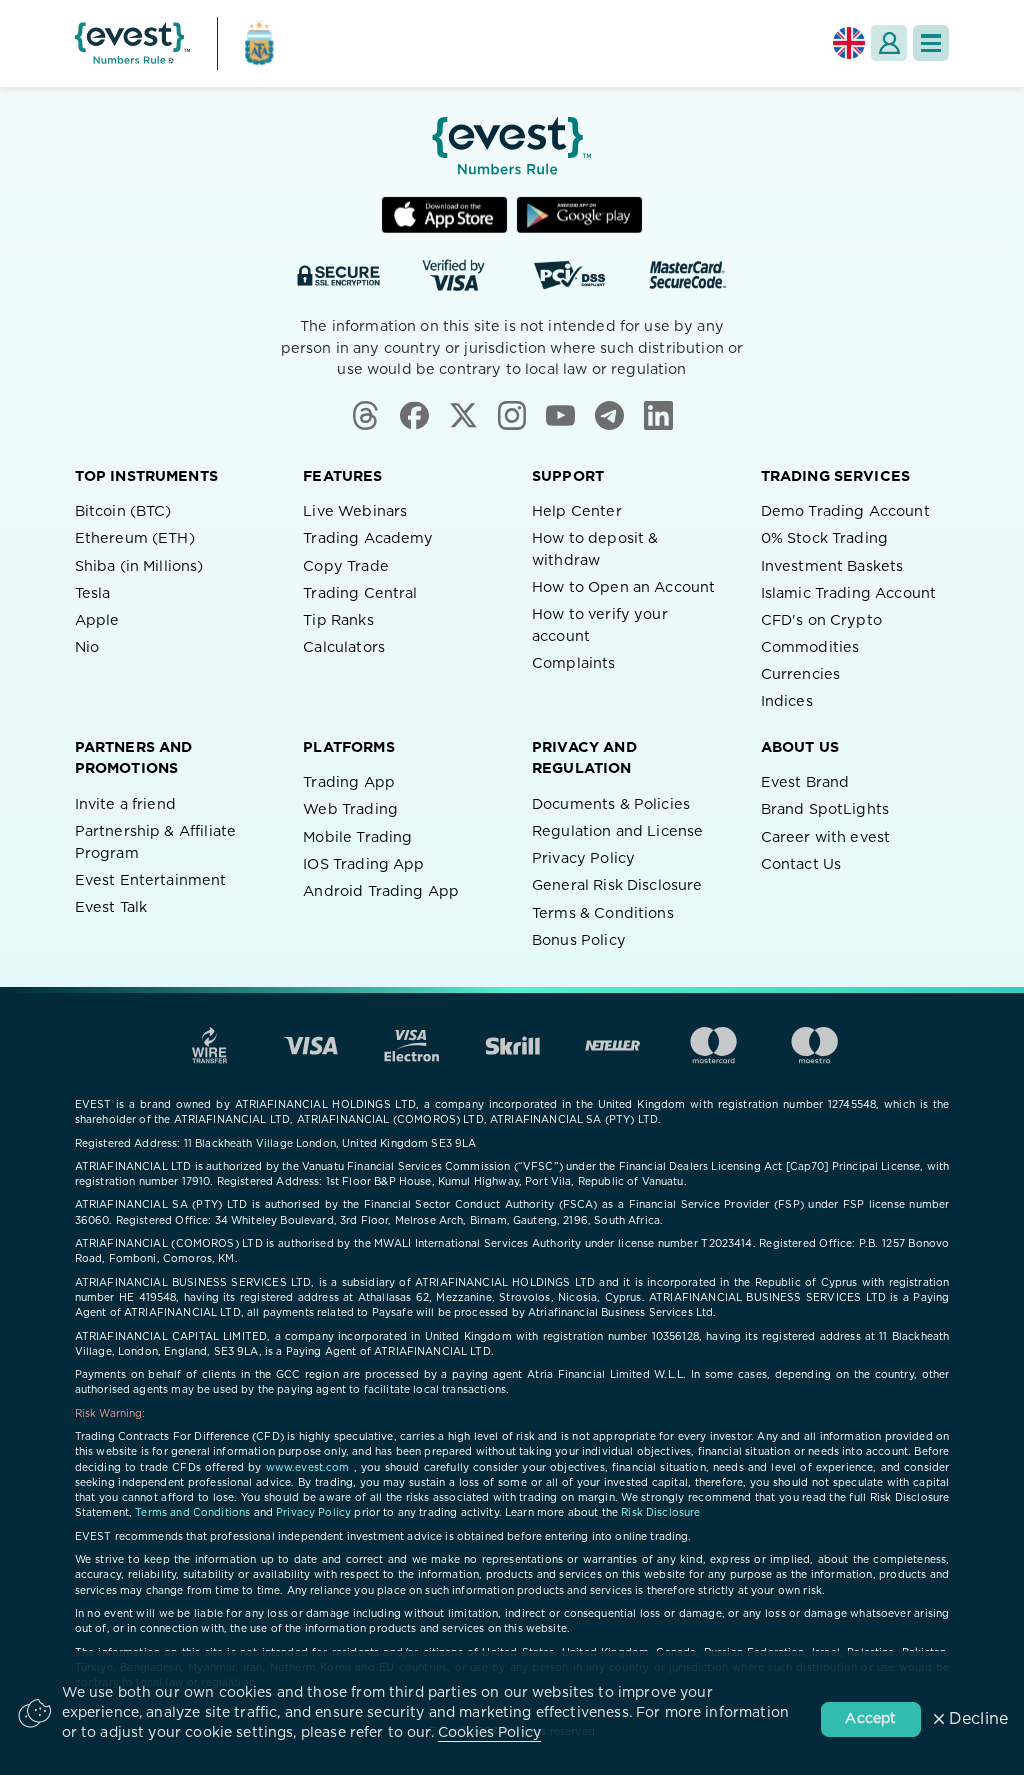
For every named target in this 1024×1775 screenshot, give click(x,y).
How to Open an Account (623, 587)
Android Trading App (381, 891)
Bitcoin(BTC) (123, 511)
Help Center (577, 511)
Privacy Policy (583, 858)
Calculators (344, 647)
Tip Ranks (338, 620)
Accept (870, 1719)
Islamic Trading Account (848, 593)
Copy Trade (346, 566)
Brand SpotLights (825, 809)
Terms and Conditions (192, 1513)
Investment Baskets (832, 566)
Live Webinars (355, 511)
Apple (97, 620)
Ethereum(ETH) (135, 538)
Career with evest (826, 837)
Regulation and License (617, 831)
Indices (787, 701)
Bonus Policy (579, 940)
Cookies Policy (489, 1733)
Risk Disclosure (660, 1513)
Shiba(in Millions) (139, 566)
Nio (87, 647)
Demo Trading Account (845, 511)
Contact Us (801, 864)
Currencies (801, 674)
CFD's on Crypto (821, 620)
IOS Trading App (363, 864)
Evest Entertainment (151, 880)
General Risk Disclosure (617, 885)
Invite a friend (125, 804)
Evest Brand (805, 782)
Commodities (810, 647)
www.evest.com (308, 1468)
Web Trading (350, 809)
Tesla (93, 593)
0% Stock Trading (824, 538)
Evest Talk (111, 907)
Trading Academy (368, 538)
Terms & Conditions (603, 913)
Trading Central (360, 593)
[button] (931, 43)
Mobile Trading (357, 837)
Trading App (349, 782)
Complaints (574, 663)
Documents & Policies (611, 804)
